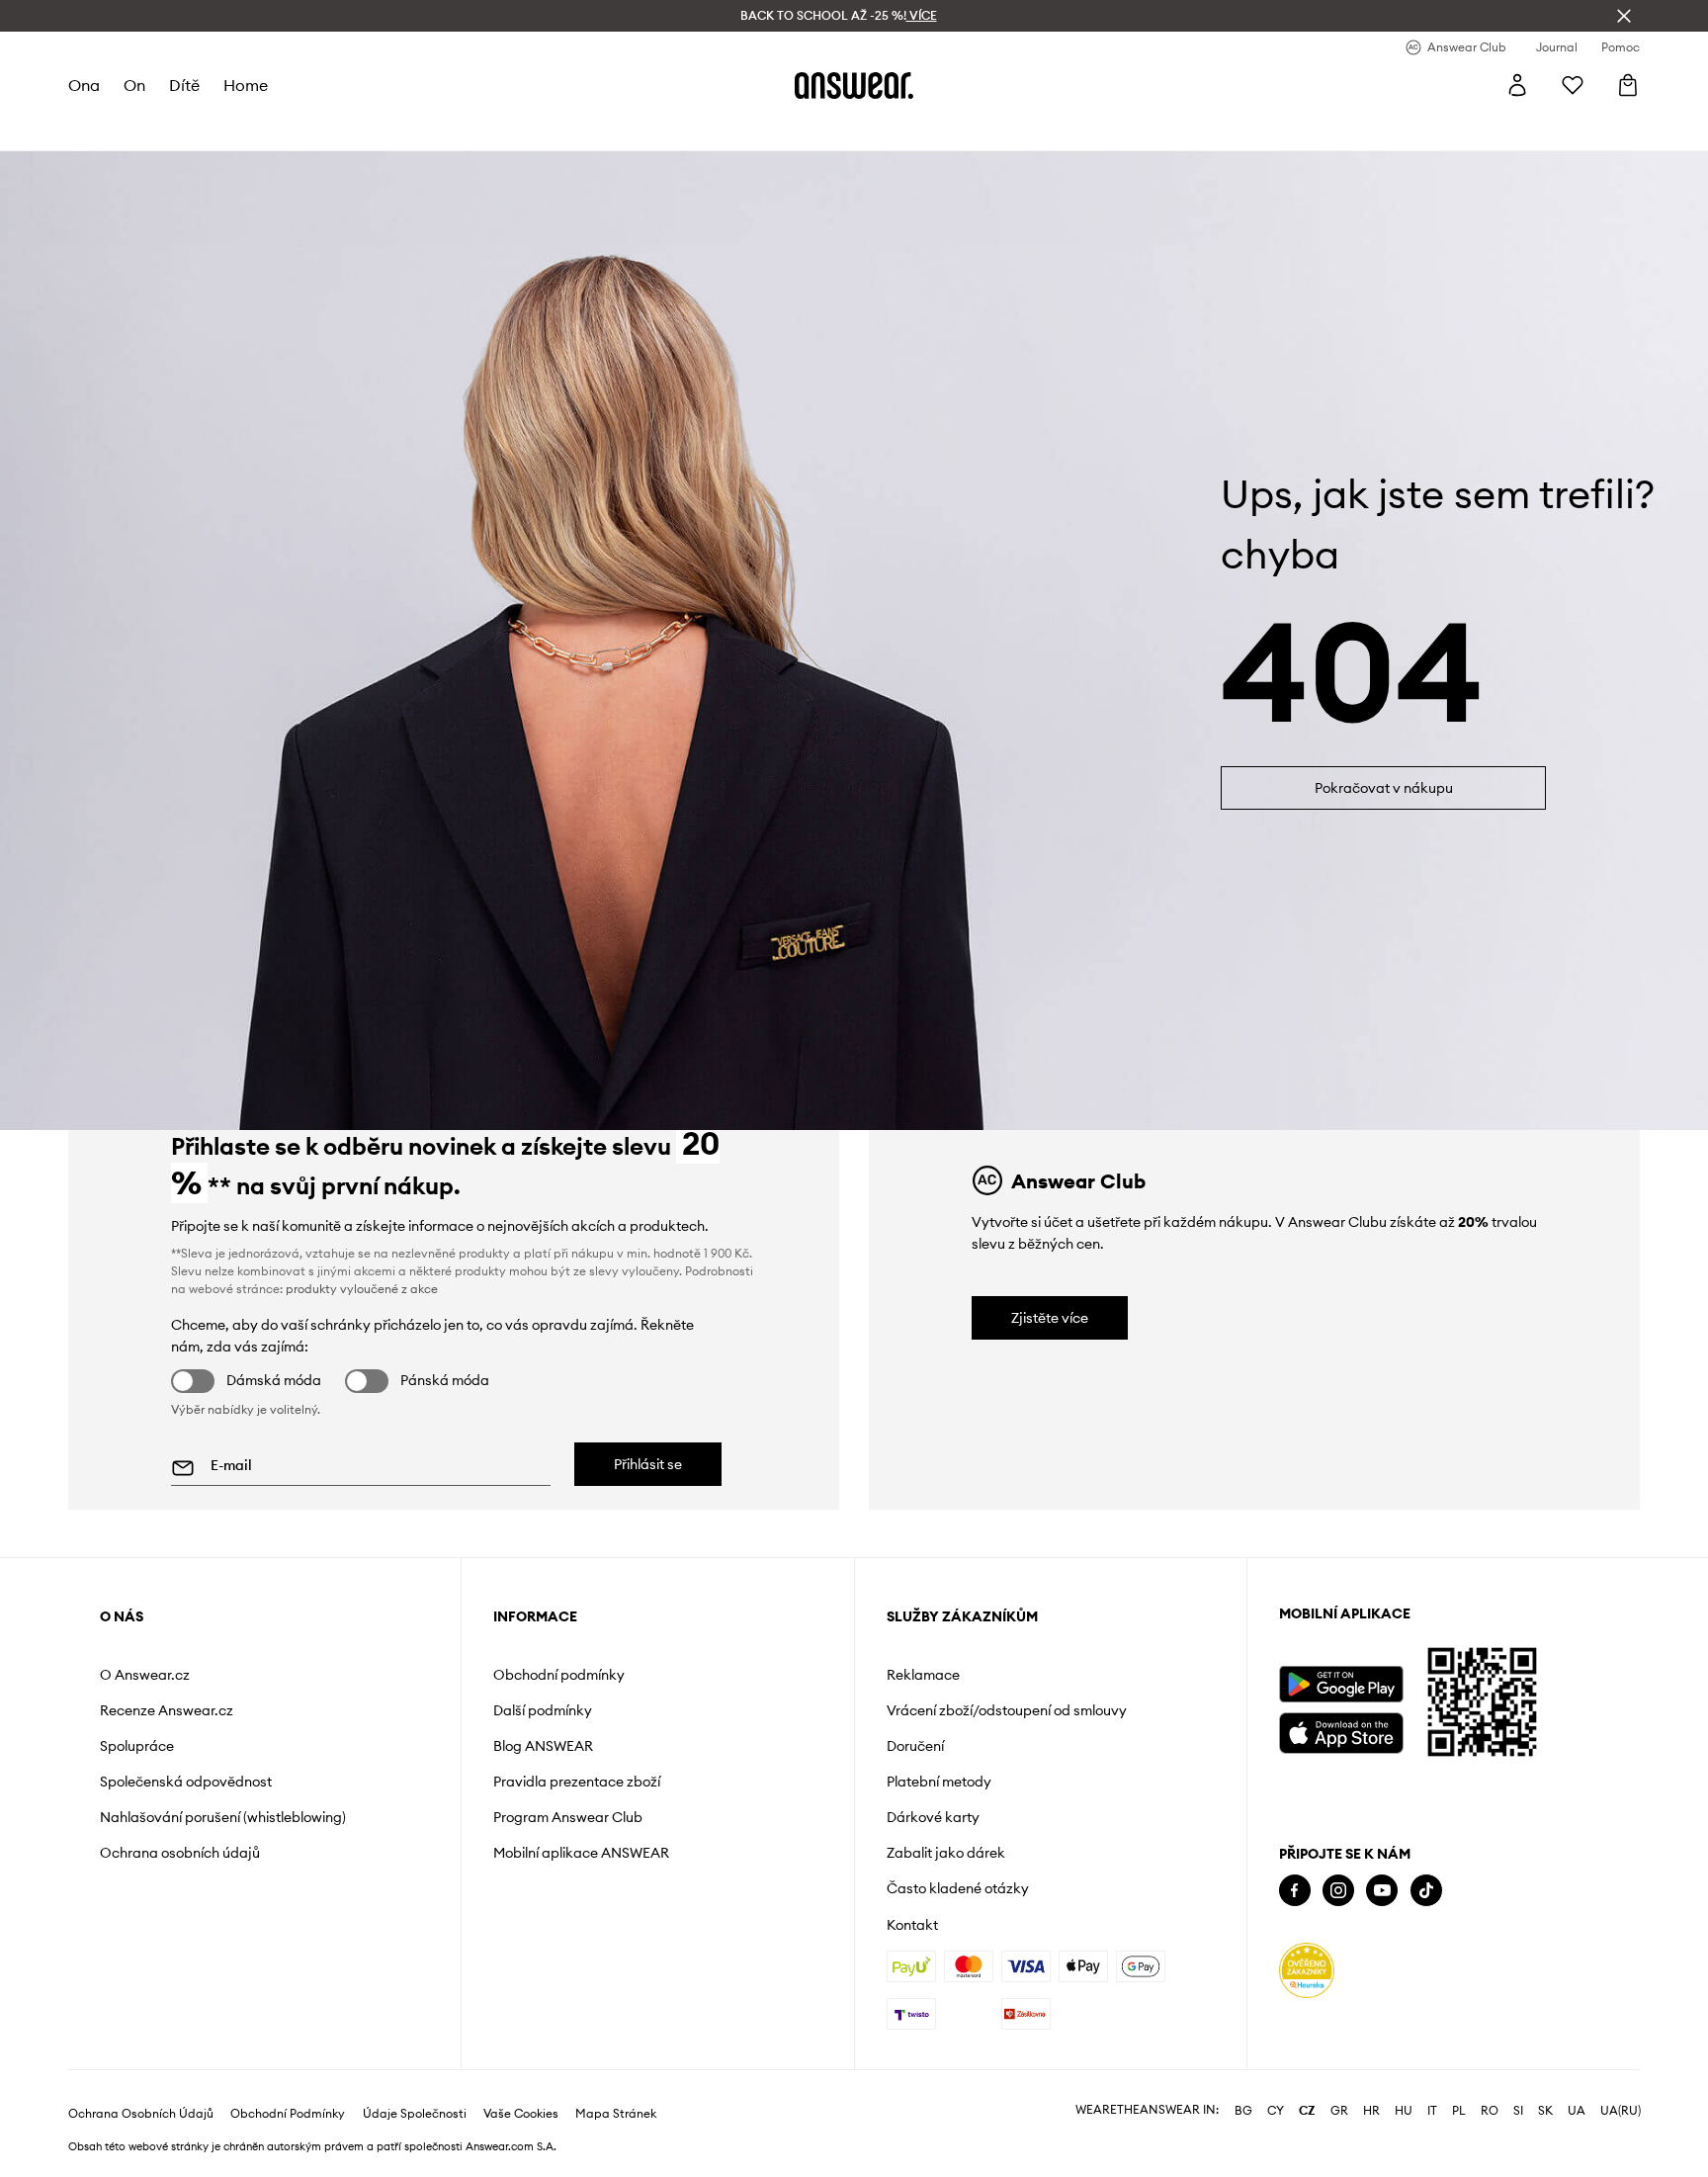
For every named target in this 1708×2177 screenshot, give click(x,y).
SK (1545, 2111)
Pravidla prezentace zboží (577, 1782)
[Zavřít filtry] (1624, 16)
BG (1243, 2111)
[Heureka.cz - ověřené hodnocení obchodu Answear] (1307, 1970)
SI (1518, 2111)
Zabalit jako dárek (946, 1853)
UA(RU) (1621, 2111)
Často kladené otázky (958, 1888)
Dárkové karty (933, 1817)
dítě (184, 85)
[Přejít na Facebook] (1295, 1891)
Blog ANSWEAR (543, 1746)
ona (84, 85)
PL (1459, 2111)
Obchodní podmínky (559, 1675)
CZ (1307, 2111)
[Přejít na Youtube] (1382, 1891)
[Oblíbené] (1573, 85)
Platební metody (939, 1782)
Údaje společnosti (415, 2114)
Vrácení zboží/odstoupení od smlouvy (1007, 1710)
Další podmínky (543, 1710)
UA (1577, 2111)
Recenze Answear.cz (167, 1710)
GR (1339, 2111)
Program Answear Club (568, 1817)
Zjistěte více (1050, 1318)
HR (1371, 2111)
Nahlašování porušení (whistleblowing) (223, 1817)
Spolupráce (137, 1746)
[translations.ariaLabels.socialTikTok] (1426, 1891)
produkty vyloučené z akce (362, 1289)
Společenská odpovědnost (186, 1782)
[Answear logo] (854, 85)
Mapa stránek (616, 2114)
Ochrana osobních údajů (180, 1853)
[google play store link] (1341, 1684)
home (246, 85)
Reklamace (923, 1675)
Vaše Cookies (521, 2114)
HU (1404, 2111)
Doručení (915, 1746)
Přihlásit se (648, 1464)
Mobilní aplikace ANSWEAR (581, 1853)
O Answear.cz (145, 1675)
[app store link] (1341, 1731)
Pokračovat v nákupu (1384, 788)
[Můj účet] (1517, 85)
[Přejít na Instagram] (1338, 1891)
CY (1276, 2111)
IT (1432, 2111)
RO (1490, 2111)
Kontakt (912, 1925)
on (134, 85)
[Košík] (1628, 85)
